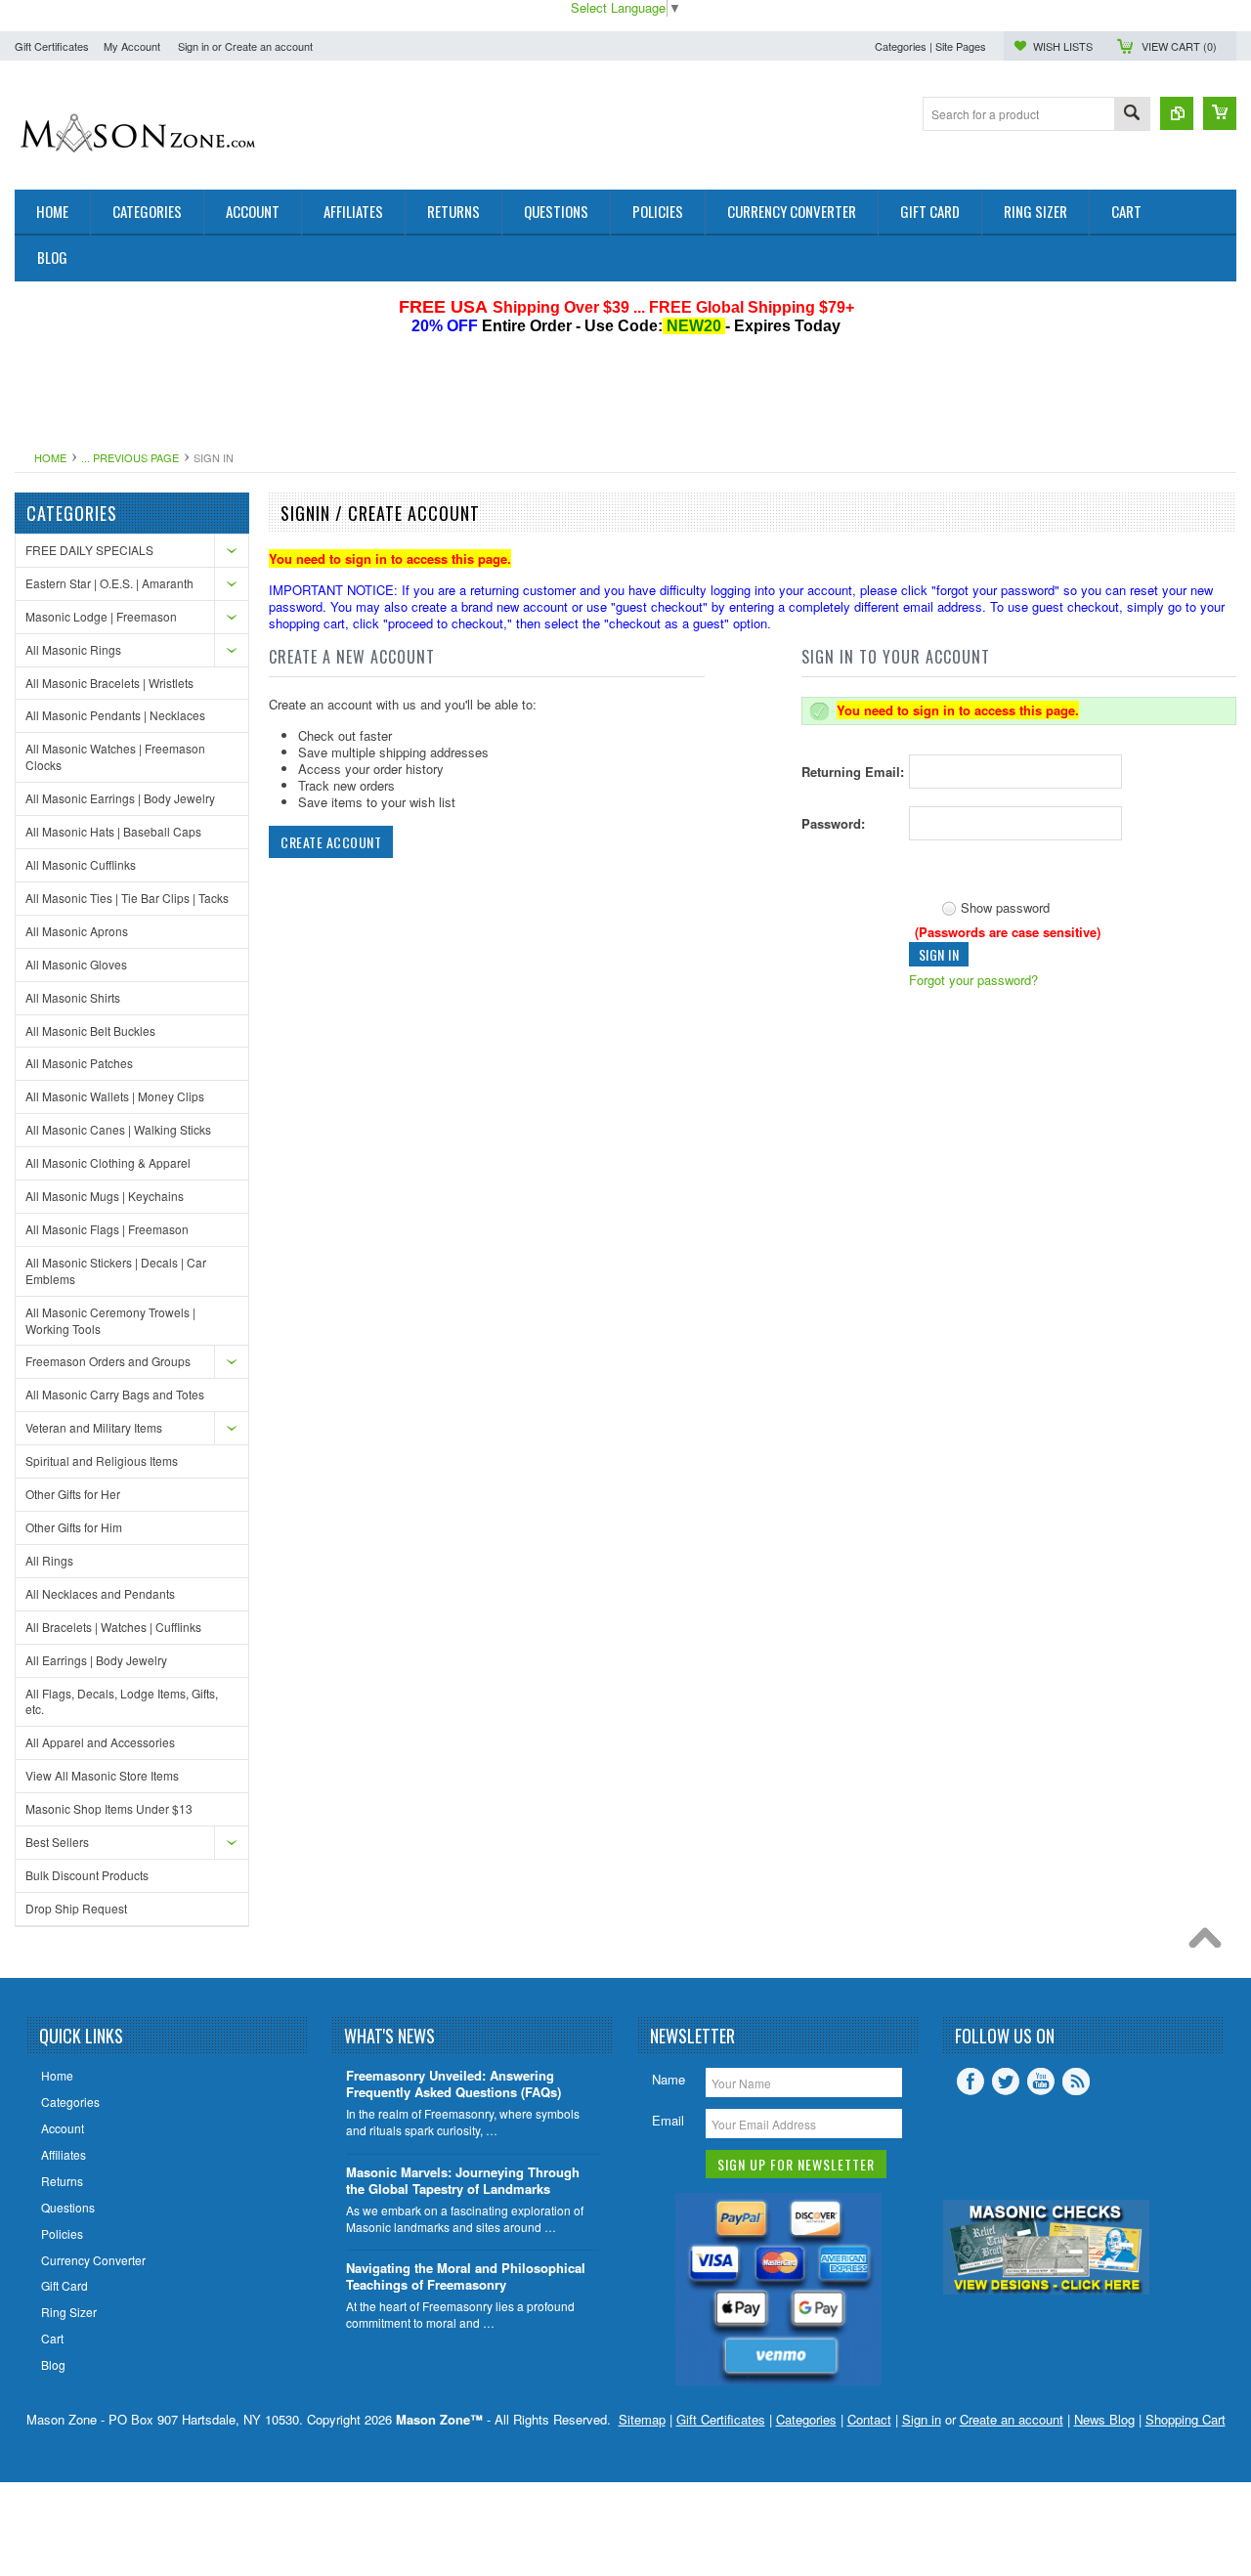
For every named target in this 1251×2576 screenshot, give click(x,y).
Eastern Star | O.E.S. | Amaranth (109, 583)
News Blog (1104, 2419)
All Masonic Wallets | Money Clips (115, 1096)
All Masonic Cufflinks (81, 864)
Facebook (971, 2082)
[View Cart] (1220, 113)
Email (668, 2120)
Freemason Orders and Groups (108, 1361)
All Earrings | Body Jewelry (96, 1660)
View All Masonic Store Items (102, 1775)
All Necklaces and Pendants (100, 1593)
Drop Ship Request (76, 1908)
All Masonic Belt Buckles (90, 1030)
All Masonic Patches (79, 1063)
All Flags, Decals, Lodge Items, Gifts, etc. (122, 1701)
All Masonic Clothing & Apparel (108, 1162)
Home (50, 457)
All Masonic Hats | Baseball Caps (113, 831)
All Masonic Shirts (73, 997)
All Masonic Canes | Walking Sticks (118, 1129)
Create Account (331, 842)
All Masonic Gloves (76, 964)
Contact (869, 2419)
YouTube (1041, 2082)
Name (669, 2079)
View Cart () (1179, 46)
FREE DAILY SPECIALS (89, 550)
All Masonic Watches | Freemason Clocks (115, 756)
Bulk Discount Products (87, 1875)
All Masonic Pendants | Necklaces (115, 715)
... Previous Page (130, 457)
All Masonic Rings (73, 649)
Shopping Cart (1186, 2419)
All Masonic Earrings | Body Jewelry (120, 798)
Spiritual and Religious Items (102, 1460)
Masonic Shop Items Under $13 (109, 1808)
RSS (1076, 2082)
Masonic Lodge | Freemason (101, 616)
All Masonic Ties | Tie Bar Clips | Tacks (127, 898)
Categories (806, 2419)
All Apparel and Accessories (100, 1742)
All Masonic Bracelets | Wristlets (109, 683)
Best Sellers (57, 1842)
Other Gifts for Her (73, 1494)
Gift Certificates (52, 46)
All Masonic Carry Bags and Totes (115, 1394)
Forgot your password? (973, 980)
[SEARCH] (1132, 115)
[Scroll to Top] (1210, 1943)
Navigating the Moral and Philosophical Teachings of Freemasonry (466, 2277)
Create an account (269, 46)
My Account (132, 46)
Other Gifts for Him (74, 1527)
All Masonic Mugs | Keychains (105, 1196)
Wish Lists (1063, 46)
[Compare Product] (1177, 113)
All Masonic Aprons (77, 931)
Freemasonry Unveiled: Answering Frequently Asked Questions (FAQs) (453, 2084)
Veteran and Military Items (94, 1427)
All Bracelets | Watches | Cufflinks (113, 1627)
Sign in (194, 46)
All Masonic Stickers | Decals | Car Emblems (116, 1270)
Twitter (1006, 2082)
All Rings (49, 1560)
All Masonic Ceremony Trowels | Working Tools (110, 1320)
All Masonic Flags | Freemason (107, 1229)
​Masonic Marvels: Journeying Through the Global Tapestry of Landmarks (463, 2181)
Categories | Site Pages (930, 46)
